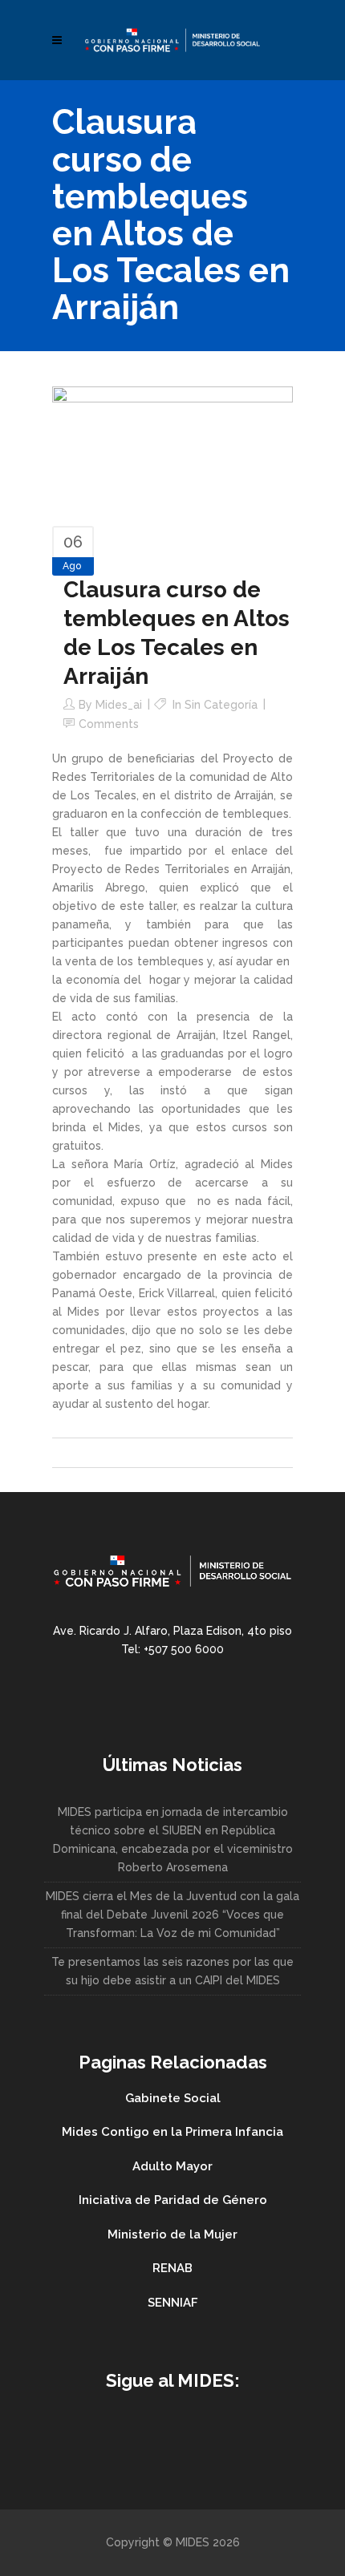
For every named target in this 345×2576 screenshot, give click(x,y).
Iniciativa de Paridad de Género (173, 2200)
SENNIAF (173, 2303)
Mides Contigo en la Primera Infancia (172, 2132)
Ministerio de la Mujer (172, 2234)
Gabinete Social (173, 2098)
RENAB (172, 2268)
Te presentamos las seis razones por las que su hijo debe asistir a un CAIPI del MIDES (172, 1971)
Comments (109, 724)
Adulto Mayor (172, 2166)
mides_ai (119, 705)
